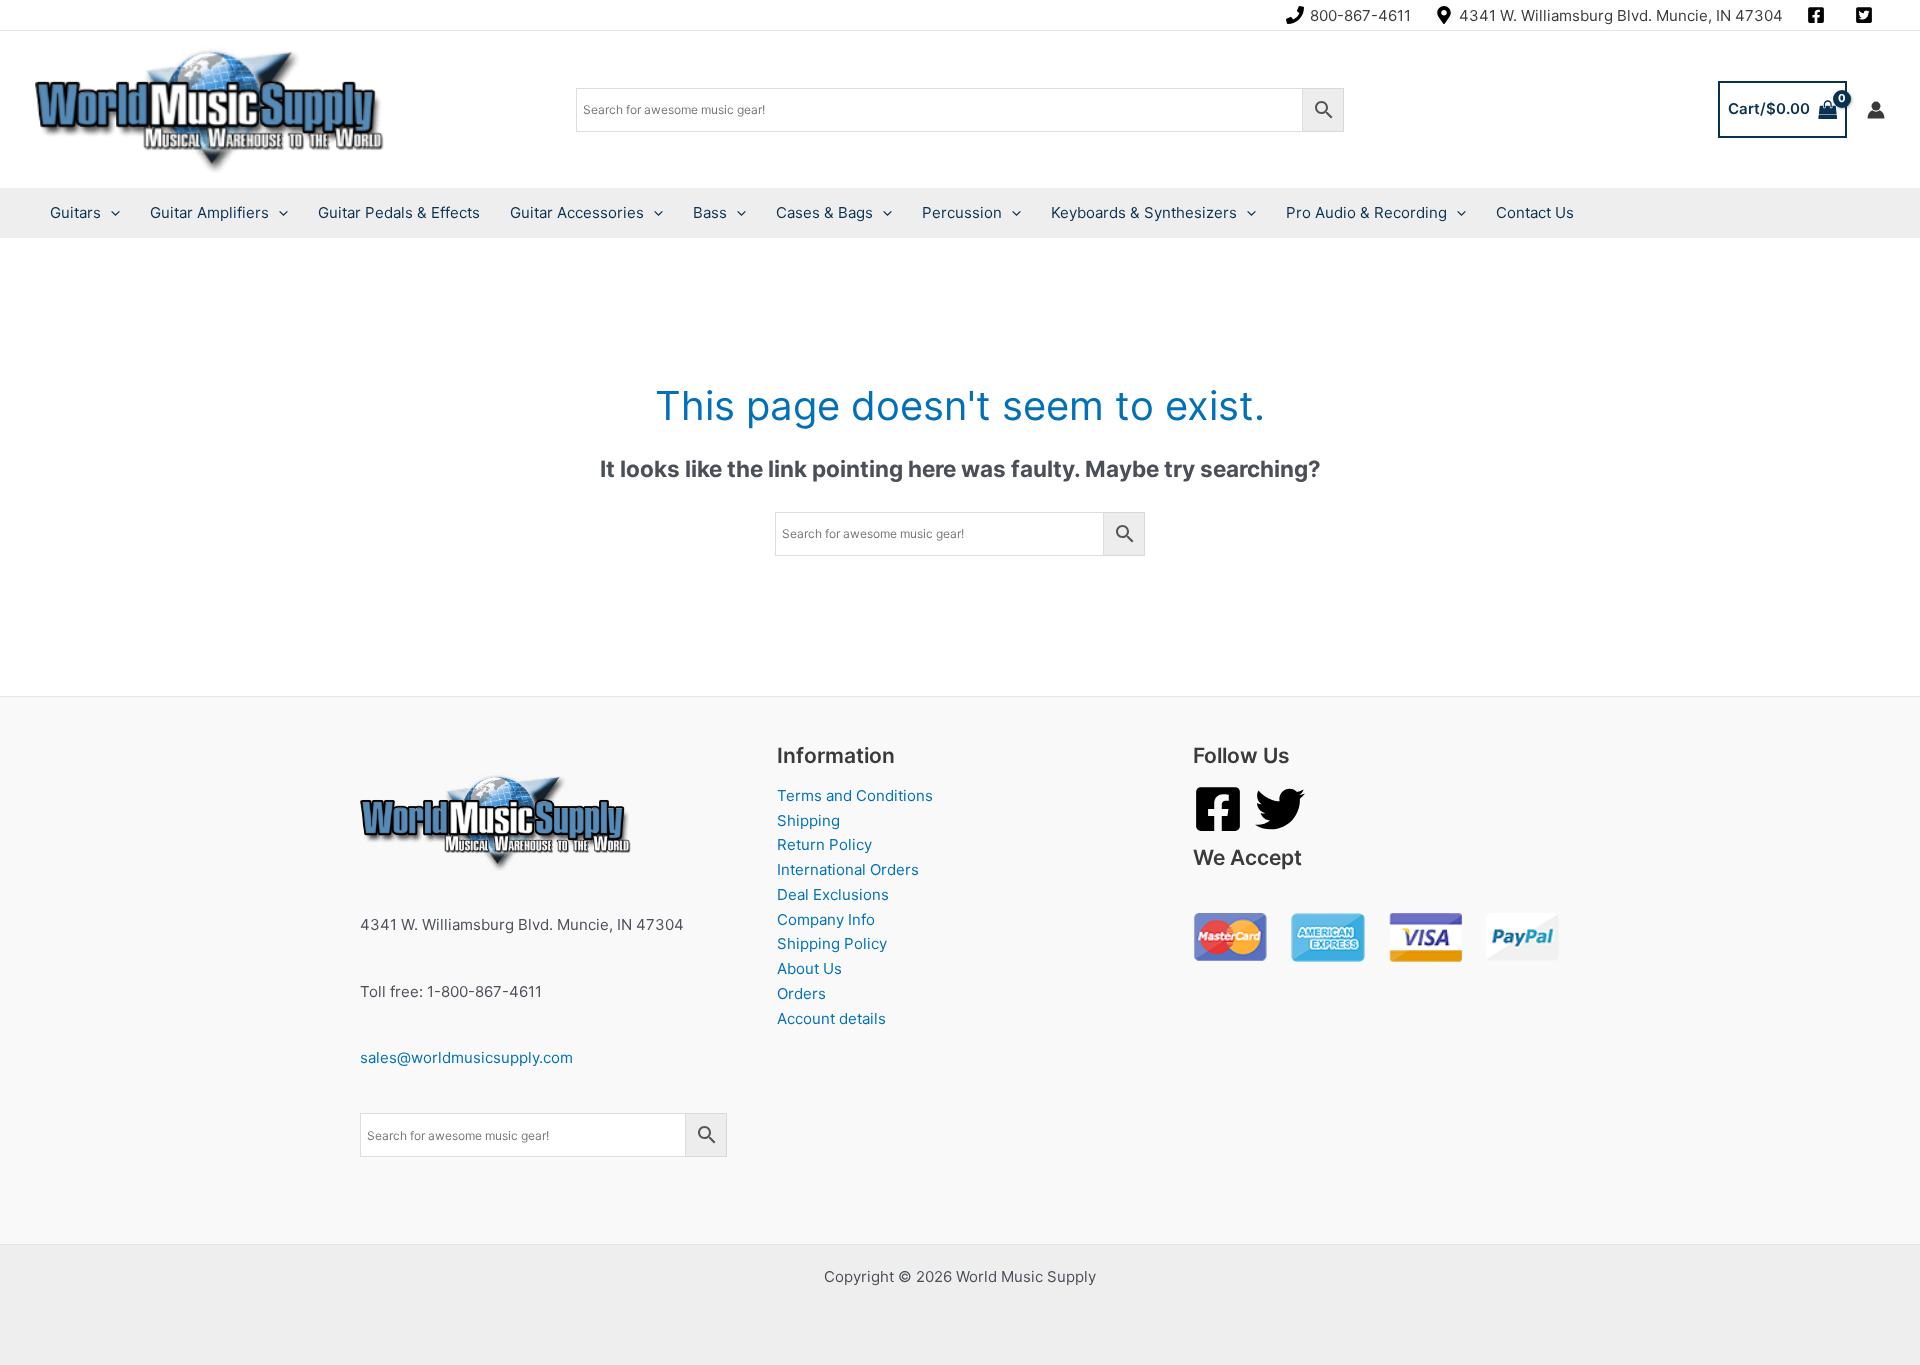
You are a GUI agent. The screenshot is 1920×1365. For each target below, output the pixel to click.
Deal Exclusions (833, 894)
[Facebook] (1218, 809)
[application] (110, 213)
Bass (710, 212)
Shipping (808, 820)
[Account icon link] (1876, 110)
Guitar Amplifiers (209, 212)
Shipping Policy (832, 943)
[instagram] (1819, 15)
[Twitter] (1280, 809)
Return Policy (824, 844)
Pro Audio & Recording (1366, 212)
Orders (801, 993)
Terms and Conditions (855, 795)
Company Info (826, 919)
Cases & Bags (824, 212)
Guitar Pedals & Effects (399, 212)
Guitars (75, 212)
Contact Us (1535, 212)
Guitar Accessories (577, 212)
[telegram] (1867, 15)
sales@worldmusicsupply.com (466, 1057)
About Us (809, 968)
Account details (831, 1018)
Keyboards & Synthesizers (1144, 212)
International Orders (848, 869)
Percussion (962, 212)
